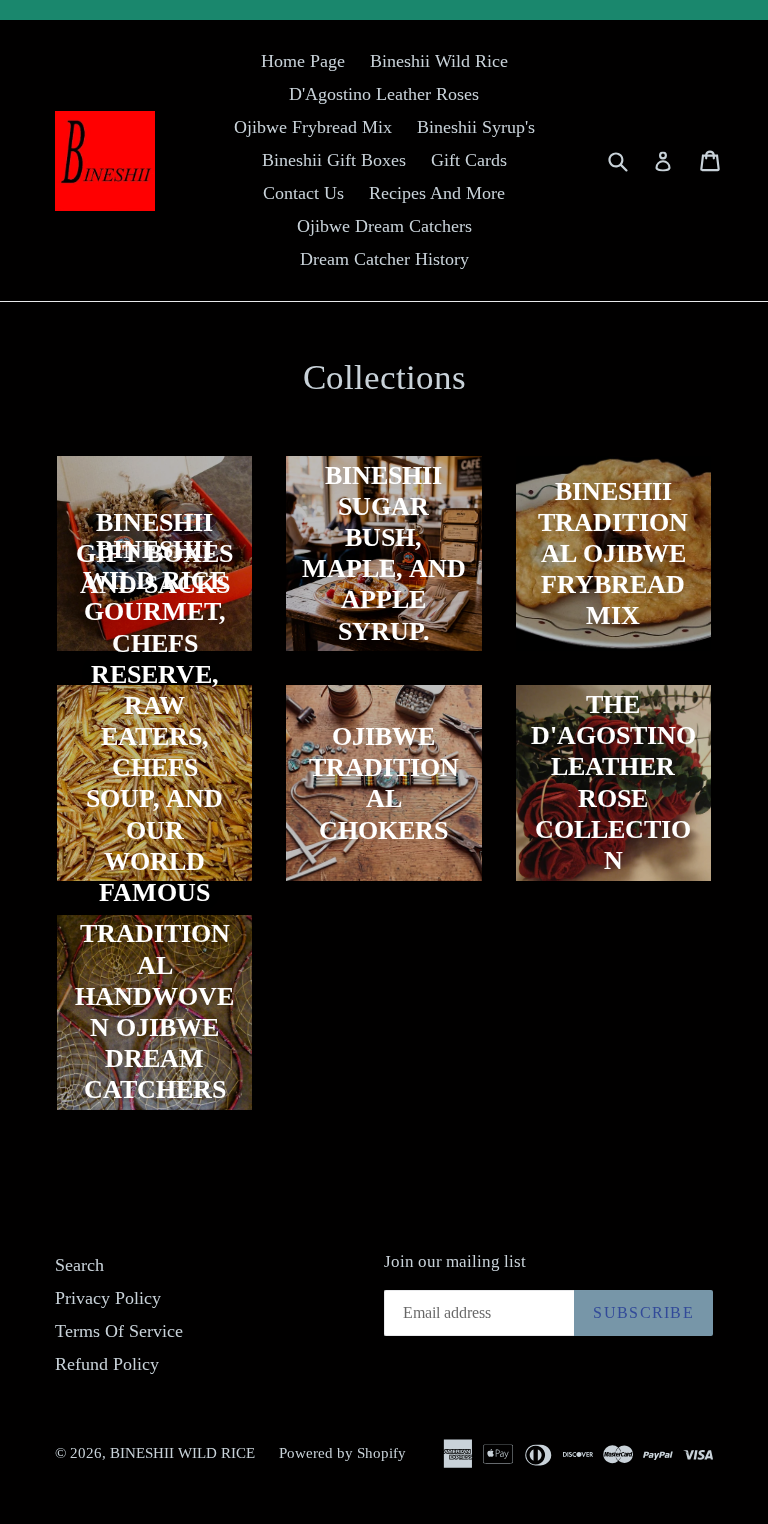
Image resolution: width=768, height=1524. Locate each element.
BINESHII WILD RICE (184, 1453)
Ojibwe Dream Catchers (384, 226)
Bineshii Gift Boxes (334, 160)
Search (79, 1265)
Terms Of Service (119, 1331)
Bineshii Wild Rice (439, 61)
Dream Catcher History (384, 259)
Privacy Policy (108, 1298)
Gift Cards (469, 160)
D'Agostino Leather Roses (384, 94)
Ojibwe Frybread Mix (313, 127)
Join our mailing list (455, 1261)
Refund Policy (107, 1364)
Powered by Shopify (342, 1453)
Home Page (303, 61)
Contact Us (303, 193)
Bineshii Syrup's (476, 127)
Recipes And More (437, 193)
